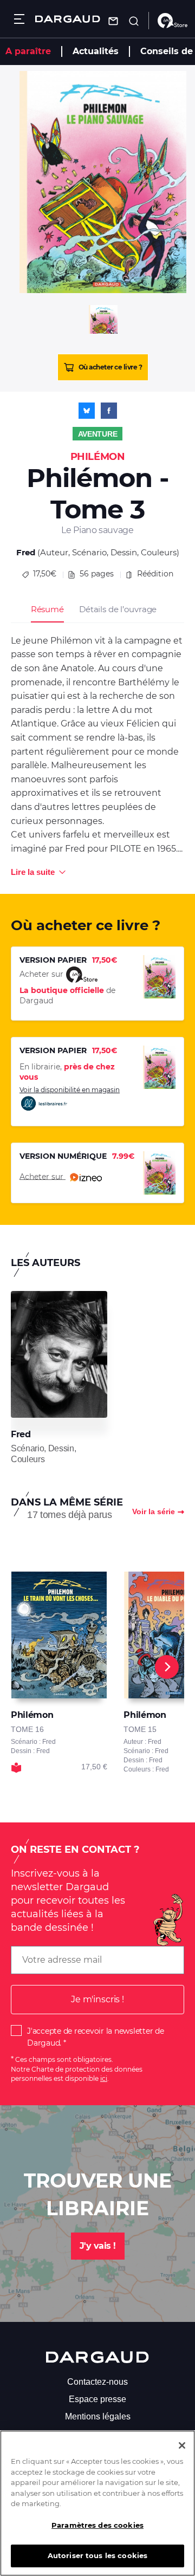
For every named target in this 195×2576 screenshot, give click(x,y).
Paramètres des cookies (97, 2525)
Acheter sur (43, 1176)
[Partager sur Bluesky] (87, 411)
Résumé (47, 609)
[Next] (167, 1667)
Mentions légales (98, 2416)
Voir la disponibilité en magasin (70, 1090)
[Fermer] (182, 2445)
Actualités (96, 51)
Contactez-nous (97, 2382)
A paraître (28, 51)
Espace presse (97, 2399)
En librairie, (67, 1072)
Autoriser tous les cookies (97, 2555)
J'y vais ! (98, 2246)
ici (104, 2078)
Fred (26, 552)
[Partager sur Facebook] (109, 411)
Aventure (98, 434)
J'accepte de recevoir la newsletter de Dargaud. (96, 2037)
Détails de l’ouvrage (118, 609)
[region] (97, 2503)
